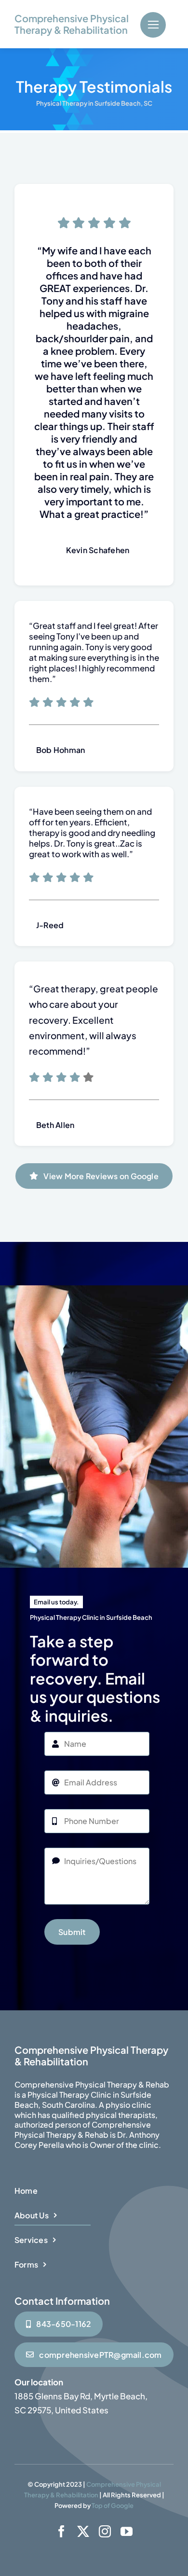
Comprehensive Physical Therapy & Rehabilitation (72, 24)
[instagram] (105, 2531)
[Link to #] (153, 25)
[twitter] (83, 2531)
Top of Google (113, 2506)
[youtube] (127, 2531)
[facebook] (61, 2531)
